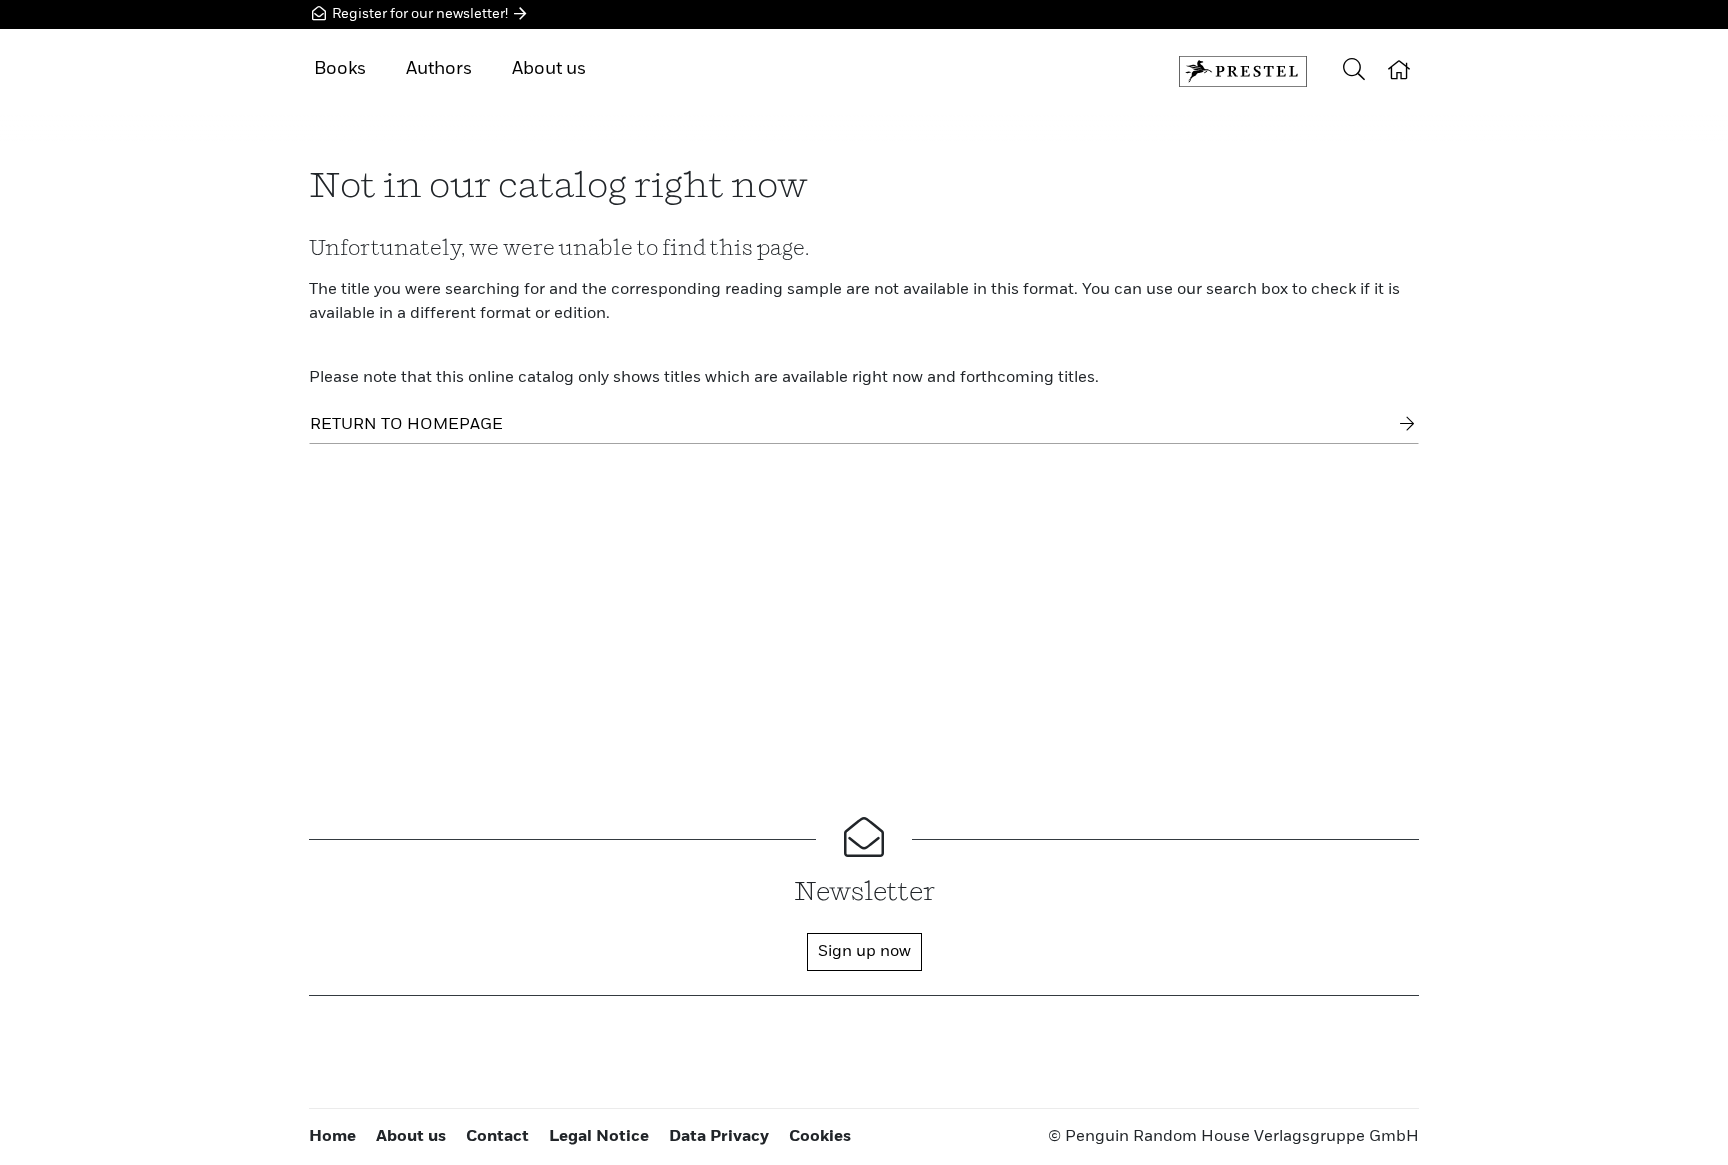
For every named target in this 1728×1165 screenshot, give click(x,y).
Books (340, 69)
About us (549, 69)
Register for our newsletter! (420, 14)
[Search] (1354, 71)
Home (332, 1137)
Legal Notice (599, 1137)
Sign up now (864, 952)
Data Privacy (719, 1137)
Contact (497, 1137)
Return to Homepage (406, 425)
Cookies (820, 1137)
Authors (439, 69)
